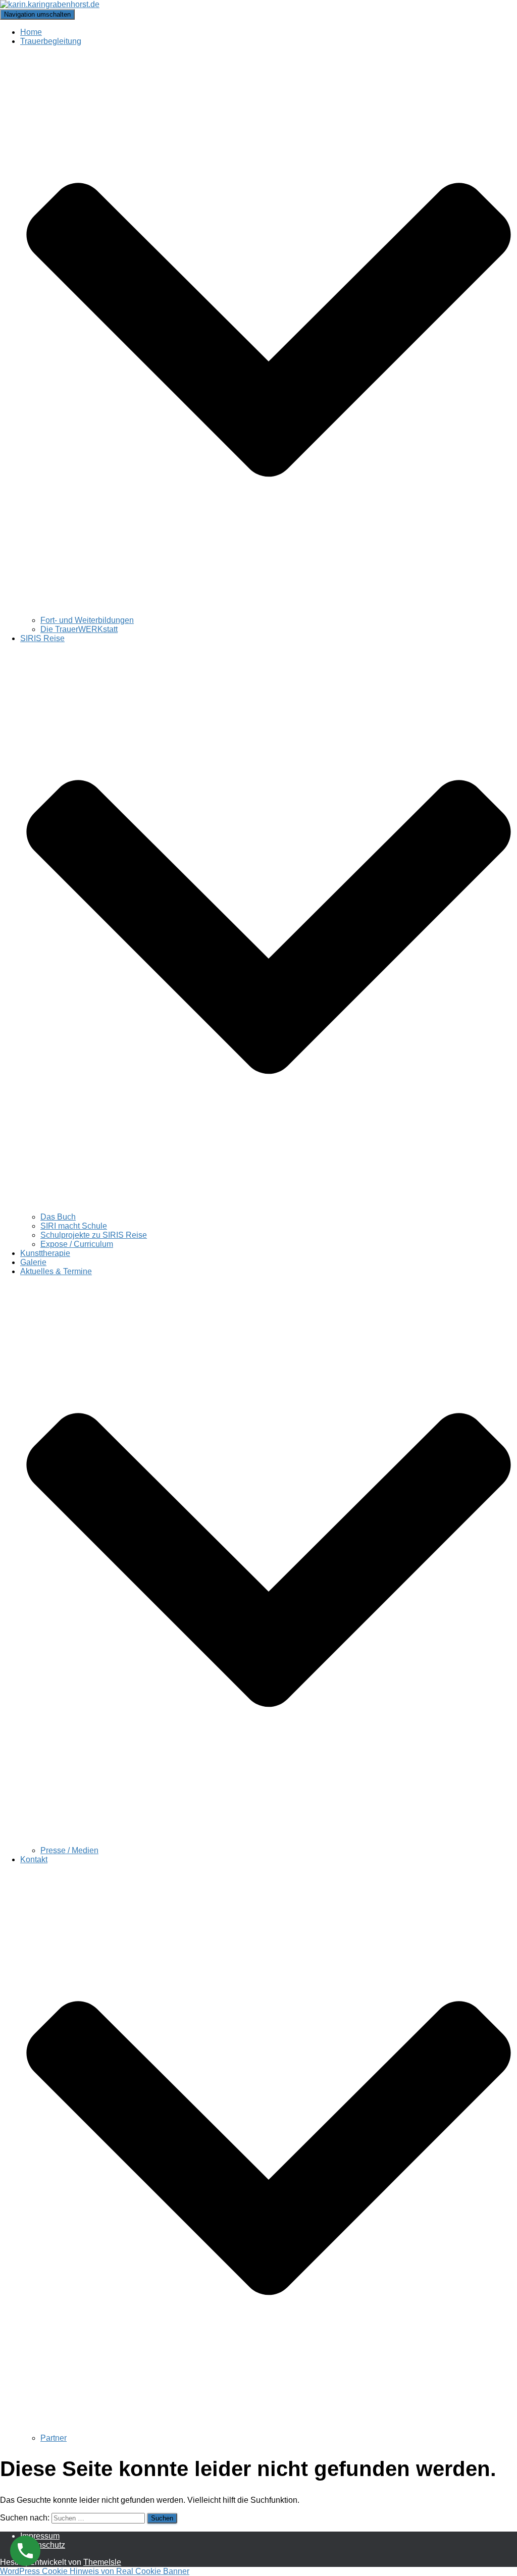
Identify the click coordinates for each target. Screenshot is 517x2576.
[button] (269, 611)
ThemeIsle (102, 2562)
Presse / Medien (69, 1850)
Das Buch (58, 1217)
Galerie (33, 1262)
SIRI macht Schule (74, 1226)
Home (31, 32)
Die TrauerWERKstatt (79, 629)
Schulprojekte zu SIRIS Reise (94, 1235)
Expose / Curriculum (77, 1244)
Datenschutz (43, 2545)
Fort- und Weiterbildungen (87, 620)
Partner (54, 2438)
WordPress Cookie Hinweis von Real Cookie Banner (95, 2571)
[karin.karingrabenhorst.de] (50, 4)
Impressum (40, 2536)
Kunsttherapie (45, 1253)
